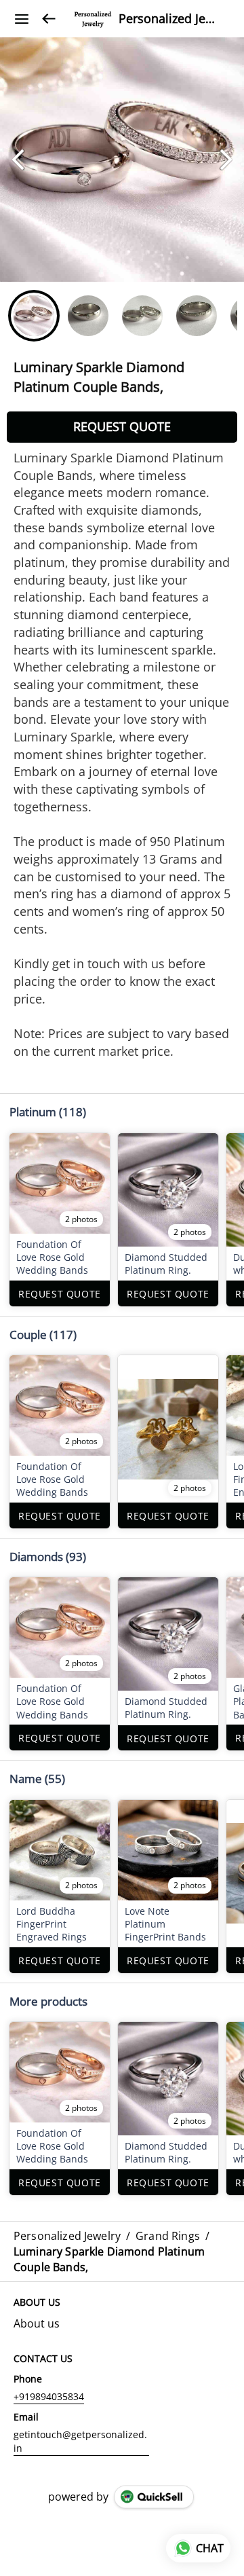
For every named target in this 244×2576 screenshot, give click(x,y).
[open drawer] (22, 19)
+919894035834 (49, 2396)
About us (37, 2323)
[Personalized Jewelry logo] (93, 19)
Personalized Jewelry (171, 19)
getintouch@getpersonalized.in (80, 2441)
